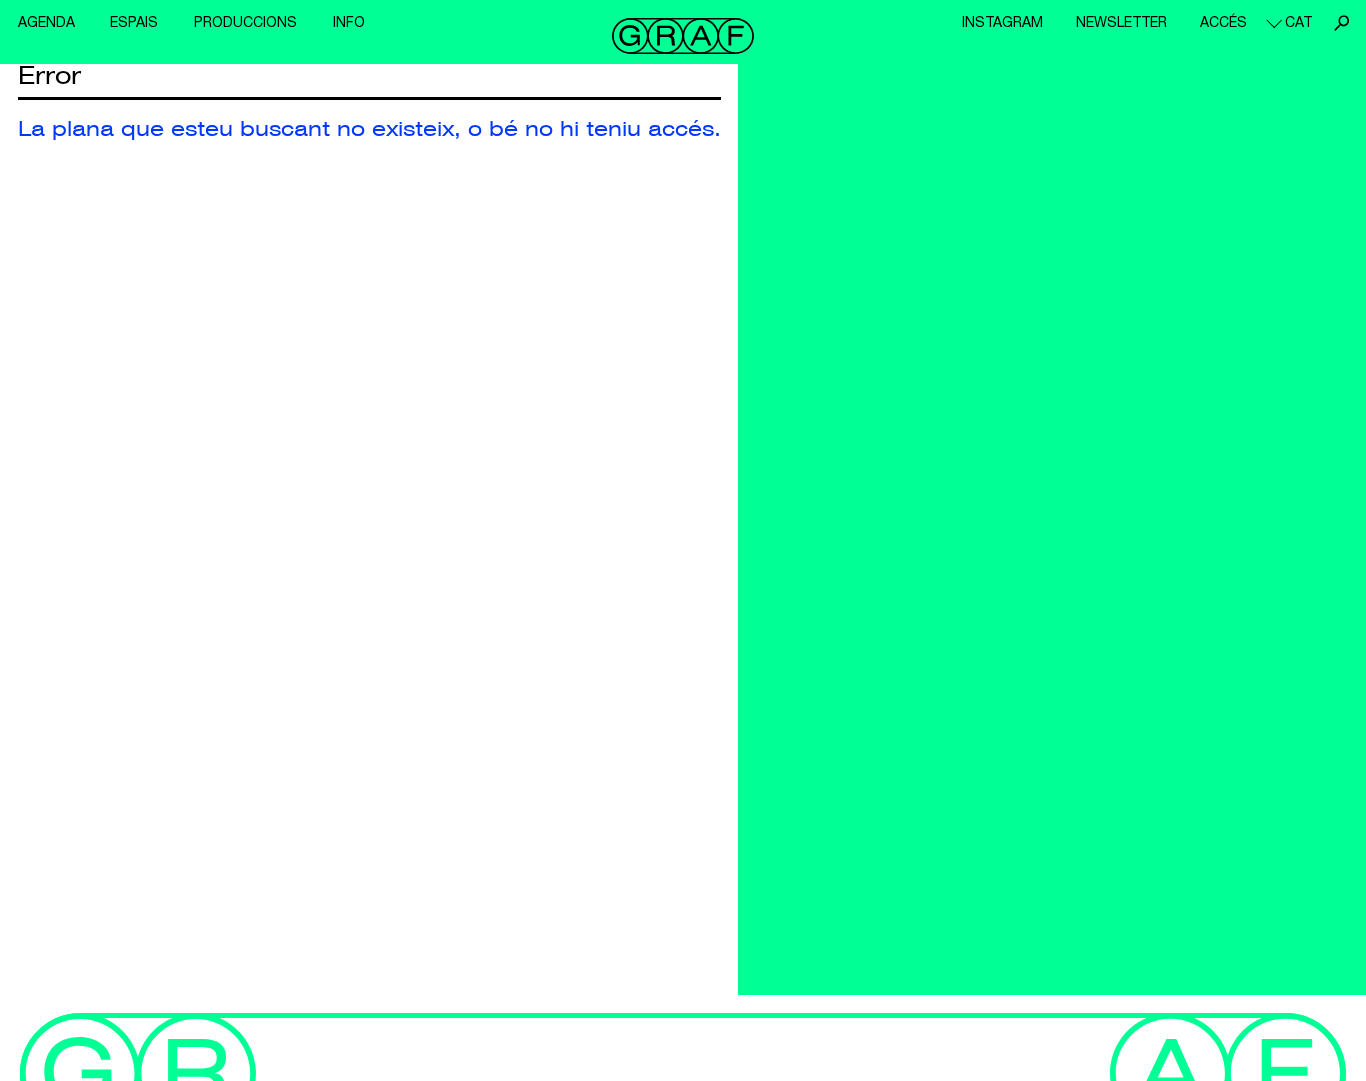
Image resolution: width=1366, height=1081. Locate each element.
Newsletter (1121, 22)
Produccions (245, 22)
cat (1298, 22)
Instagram (1002, 22)
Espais (134, 22)
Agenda (46, 22)
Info (349, 22)
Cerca (1341, 23)
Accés (1223, 22)
